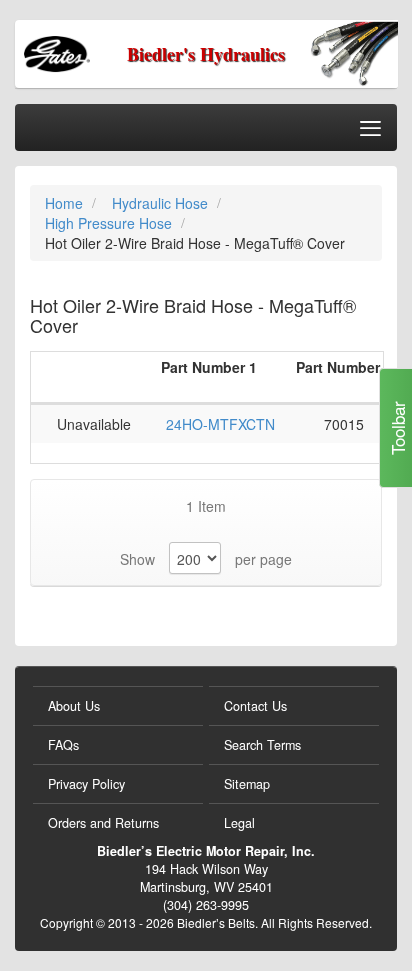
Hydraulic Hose (162, 203)
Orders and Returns (103, 823)
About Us (74, 706)
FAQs (63, 745)
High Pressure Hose (110, 223)
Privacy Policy (86, 784)
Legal (239, 823)
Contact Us (255, 706)
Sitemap (247, 784)
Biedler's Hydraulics (206, 54)
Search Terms (262, 745)
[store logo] (97, 51)
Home (66, 203)
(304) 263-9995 (206, 905)
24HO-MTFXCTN (220, 424)
